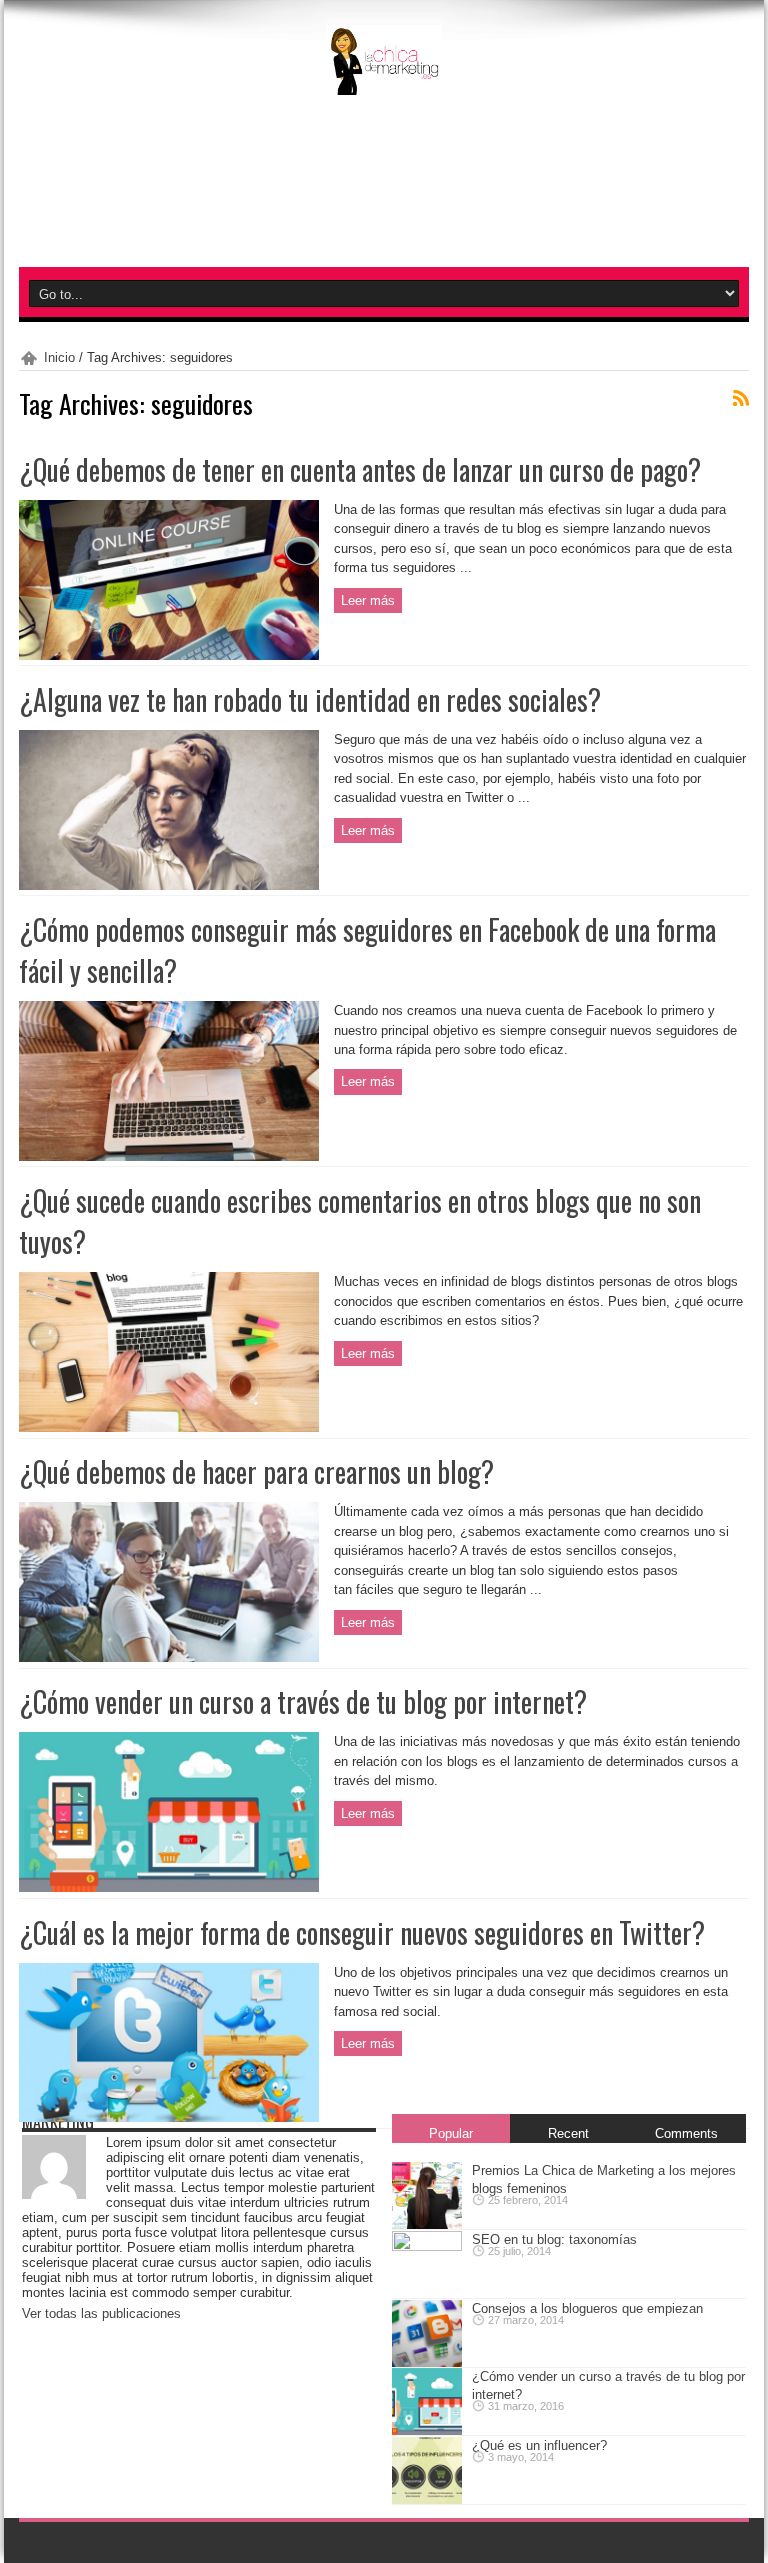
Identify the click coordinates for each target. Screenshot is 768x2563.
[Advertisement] (384, 216)
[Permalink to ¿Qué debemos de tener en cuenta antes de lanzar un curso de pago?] (169, 647)
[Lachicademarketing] (384, 73)
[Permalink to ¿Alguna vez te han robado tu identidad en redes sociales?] (169, 877)
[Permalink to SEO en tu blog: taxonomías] (427, 2246)
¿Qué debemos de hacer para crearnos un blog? (256, 1471)
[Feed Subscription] (741, 398)
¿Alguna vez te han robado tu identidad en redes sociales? (310, 699)
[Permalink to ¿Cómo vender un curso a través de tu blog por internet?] (169, 1880)
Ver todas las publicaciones (101, 2313)
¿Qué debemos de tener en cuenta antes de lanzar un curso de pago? (360, 469)
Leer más (368, 600)
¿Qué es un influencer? (539, 2445)
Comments (686, 2133)
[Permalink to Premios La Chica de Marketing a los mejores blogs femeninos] (427, 2220)
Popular (451, 2133)
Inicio (59, 357)
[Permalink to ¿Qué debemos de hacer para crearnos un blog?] (169, 1650)
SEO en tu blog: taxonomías (554, 2239)
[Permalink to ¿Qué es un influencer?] (427, 2495)
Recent (568, 2133)
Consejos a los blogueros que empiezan (587, 2308)
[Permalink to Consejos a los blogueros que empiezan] (427, 2358)
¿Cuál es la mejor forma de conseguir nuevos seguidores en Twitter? (362, 1932)
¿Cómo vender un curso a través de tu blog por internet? (303, 1701)
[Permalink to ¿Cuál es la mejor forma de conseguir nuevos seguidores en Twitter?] (169, 2110)
